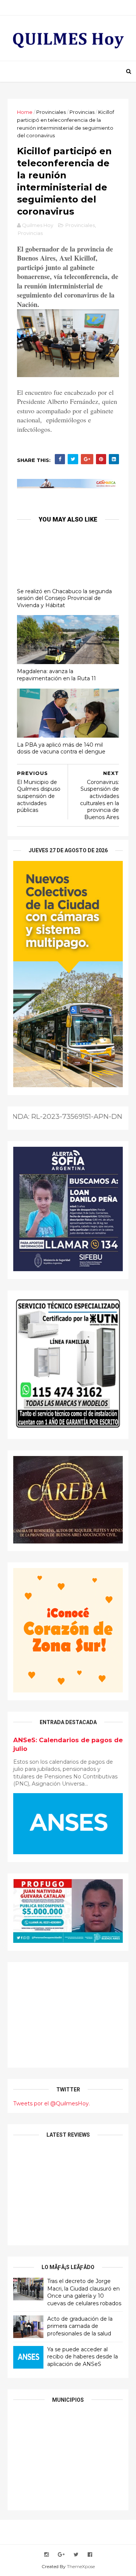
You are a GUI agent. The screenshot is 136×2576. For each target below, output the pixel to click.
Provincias (82, 112)
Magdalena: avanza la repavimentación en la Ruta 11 (56, 675)
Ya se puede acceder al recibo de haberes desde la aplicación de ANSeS (83, 2357)
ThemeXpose (81, 2566)
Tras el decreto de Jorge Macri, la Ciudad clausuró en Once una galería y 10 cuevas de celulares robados (84, 2292)
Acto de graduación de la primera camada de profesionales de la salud (80, 2326)
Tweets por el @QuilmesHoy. (52, 2103)
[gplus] (61, 2555)
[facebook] (90, 2555)
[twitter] (76, 2555)
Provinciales (51, 112)
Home (25, 112)
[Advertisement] (68, 2015)
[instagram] (46, 2555)
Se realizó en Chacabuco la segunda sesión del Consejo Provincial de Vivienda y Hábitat (64, 598)
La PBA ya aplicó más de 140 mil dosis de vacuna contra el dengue (61, 748)
